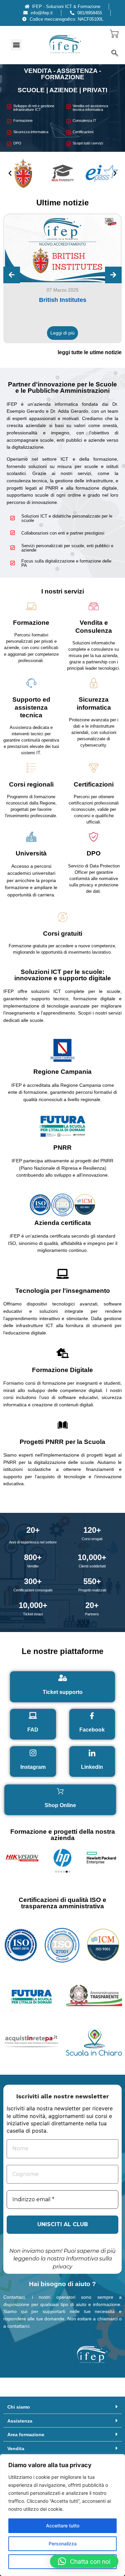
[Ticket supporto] (63, 1678)
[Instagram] (33, 1753)
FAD (33, 1730)
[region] (62, 2515)
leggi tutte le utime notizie (90, 352)
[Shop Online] (60, 1791)
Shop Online (60, 1805)
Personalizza (63, 2544)
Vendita (16, 2449)
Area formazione (26, 2435)
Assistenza (20, 2421)
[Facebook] (92, 1716)
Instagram (33, 1767)
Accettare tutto (63, 2526)
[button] (16, 45)
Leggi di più (62, 333)
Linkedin (92, 1767)
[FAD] (33, 1716)
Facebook (92, 1730)
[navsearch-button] (115, 54)
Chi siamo (19, 2407)
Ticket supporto (63, 1692)
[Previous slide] (12, 275)
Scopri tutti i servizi (88, 143)
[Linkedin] (92, 1753)
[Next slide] (113, 275)
